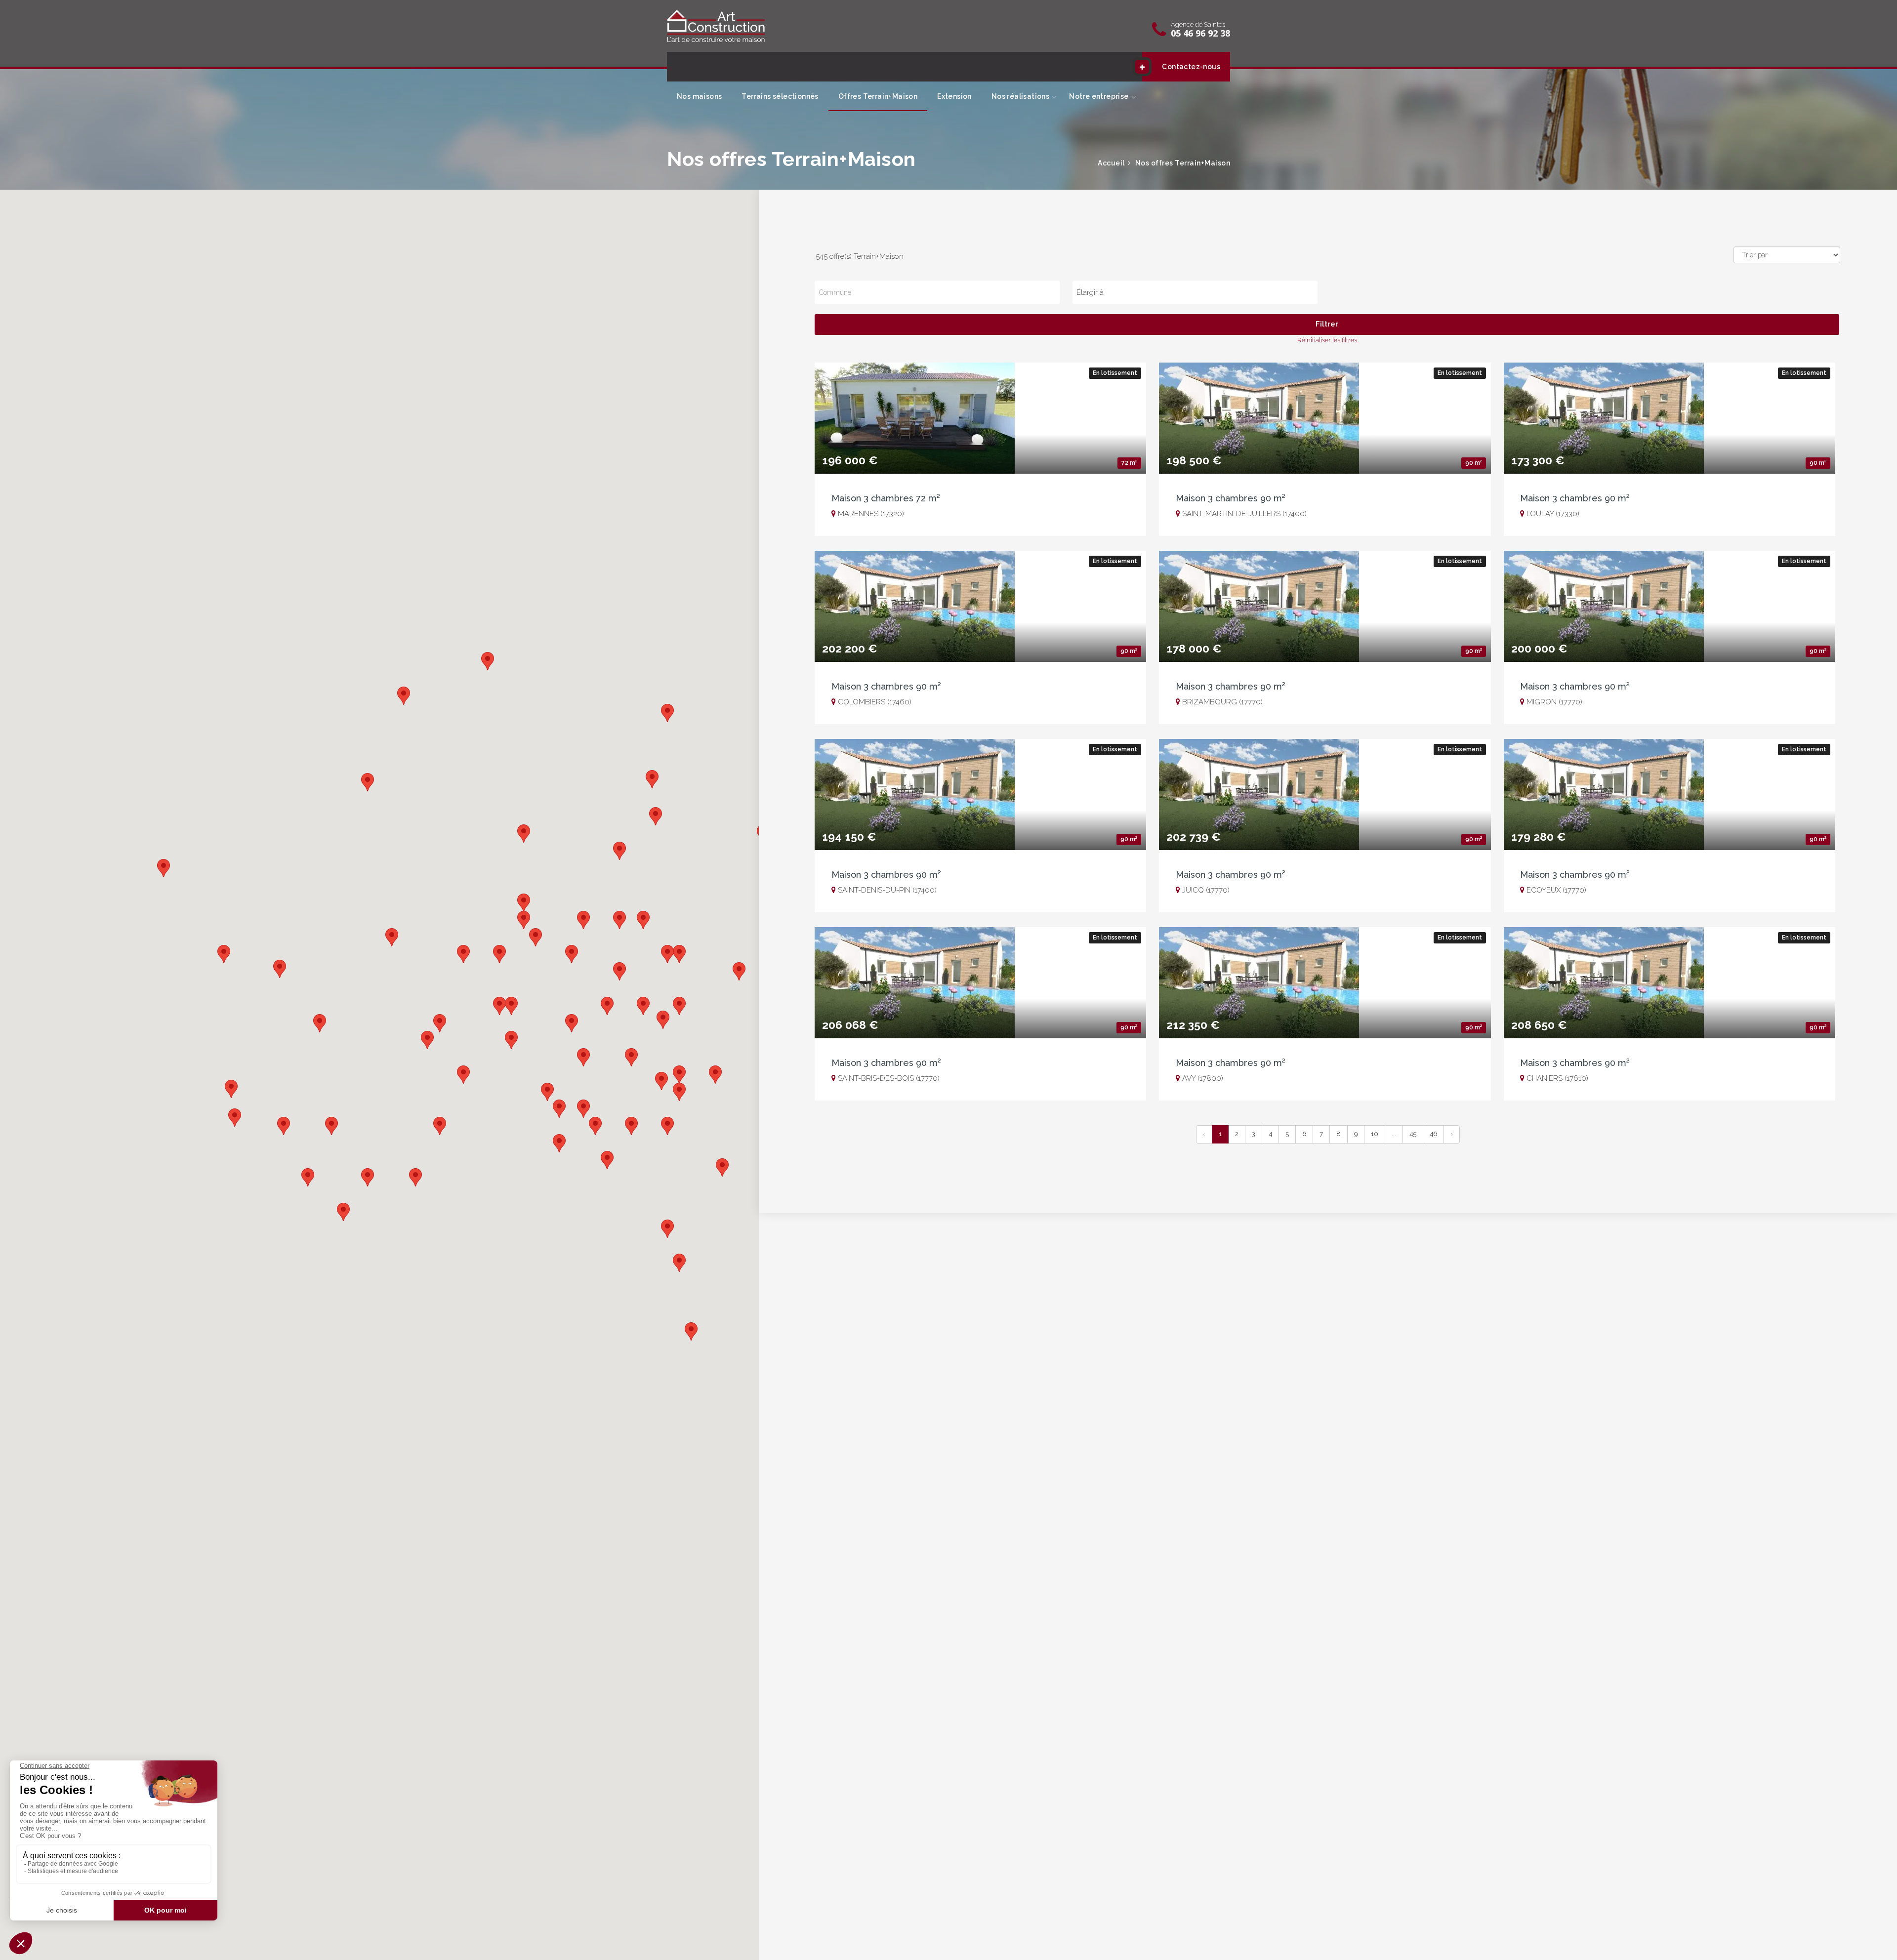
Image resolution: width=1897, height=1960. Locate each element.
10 (1375, 1134)
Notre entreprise (1099, 96)
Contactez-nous (1191, 67)
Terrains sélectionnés (780, 96)
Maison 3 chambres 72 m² (886, 498)
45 (1413, 1134)
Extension (954, 96)
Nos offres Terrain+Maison (1182, 163)
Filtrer (1327, 324)
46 (1433, 1134)
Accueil (1111, 163)
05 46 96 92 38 (1200, 33)
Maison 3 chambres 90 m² (1231, 498)
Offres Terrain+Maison (878, 96)
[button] (224, 954)
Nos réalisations (1020, 96)
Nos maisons (699, 96)
